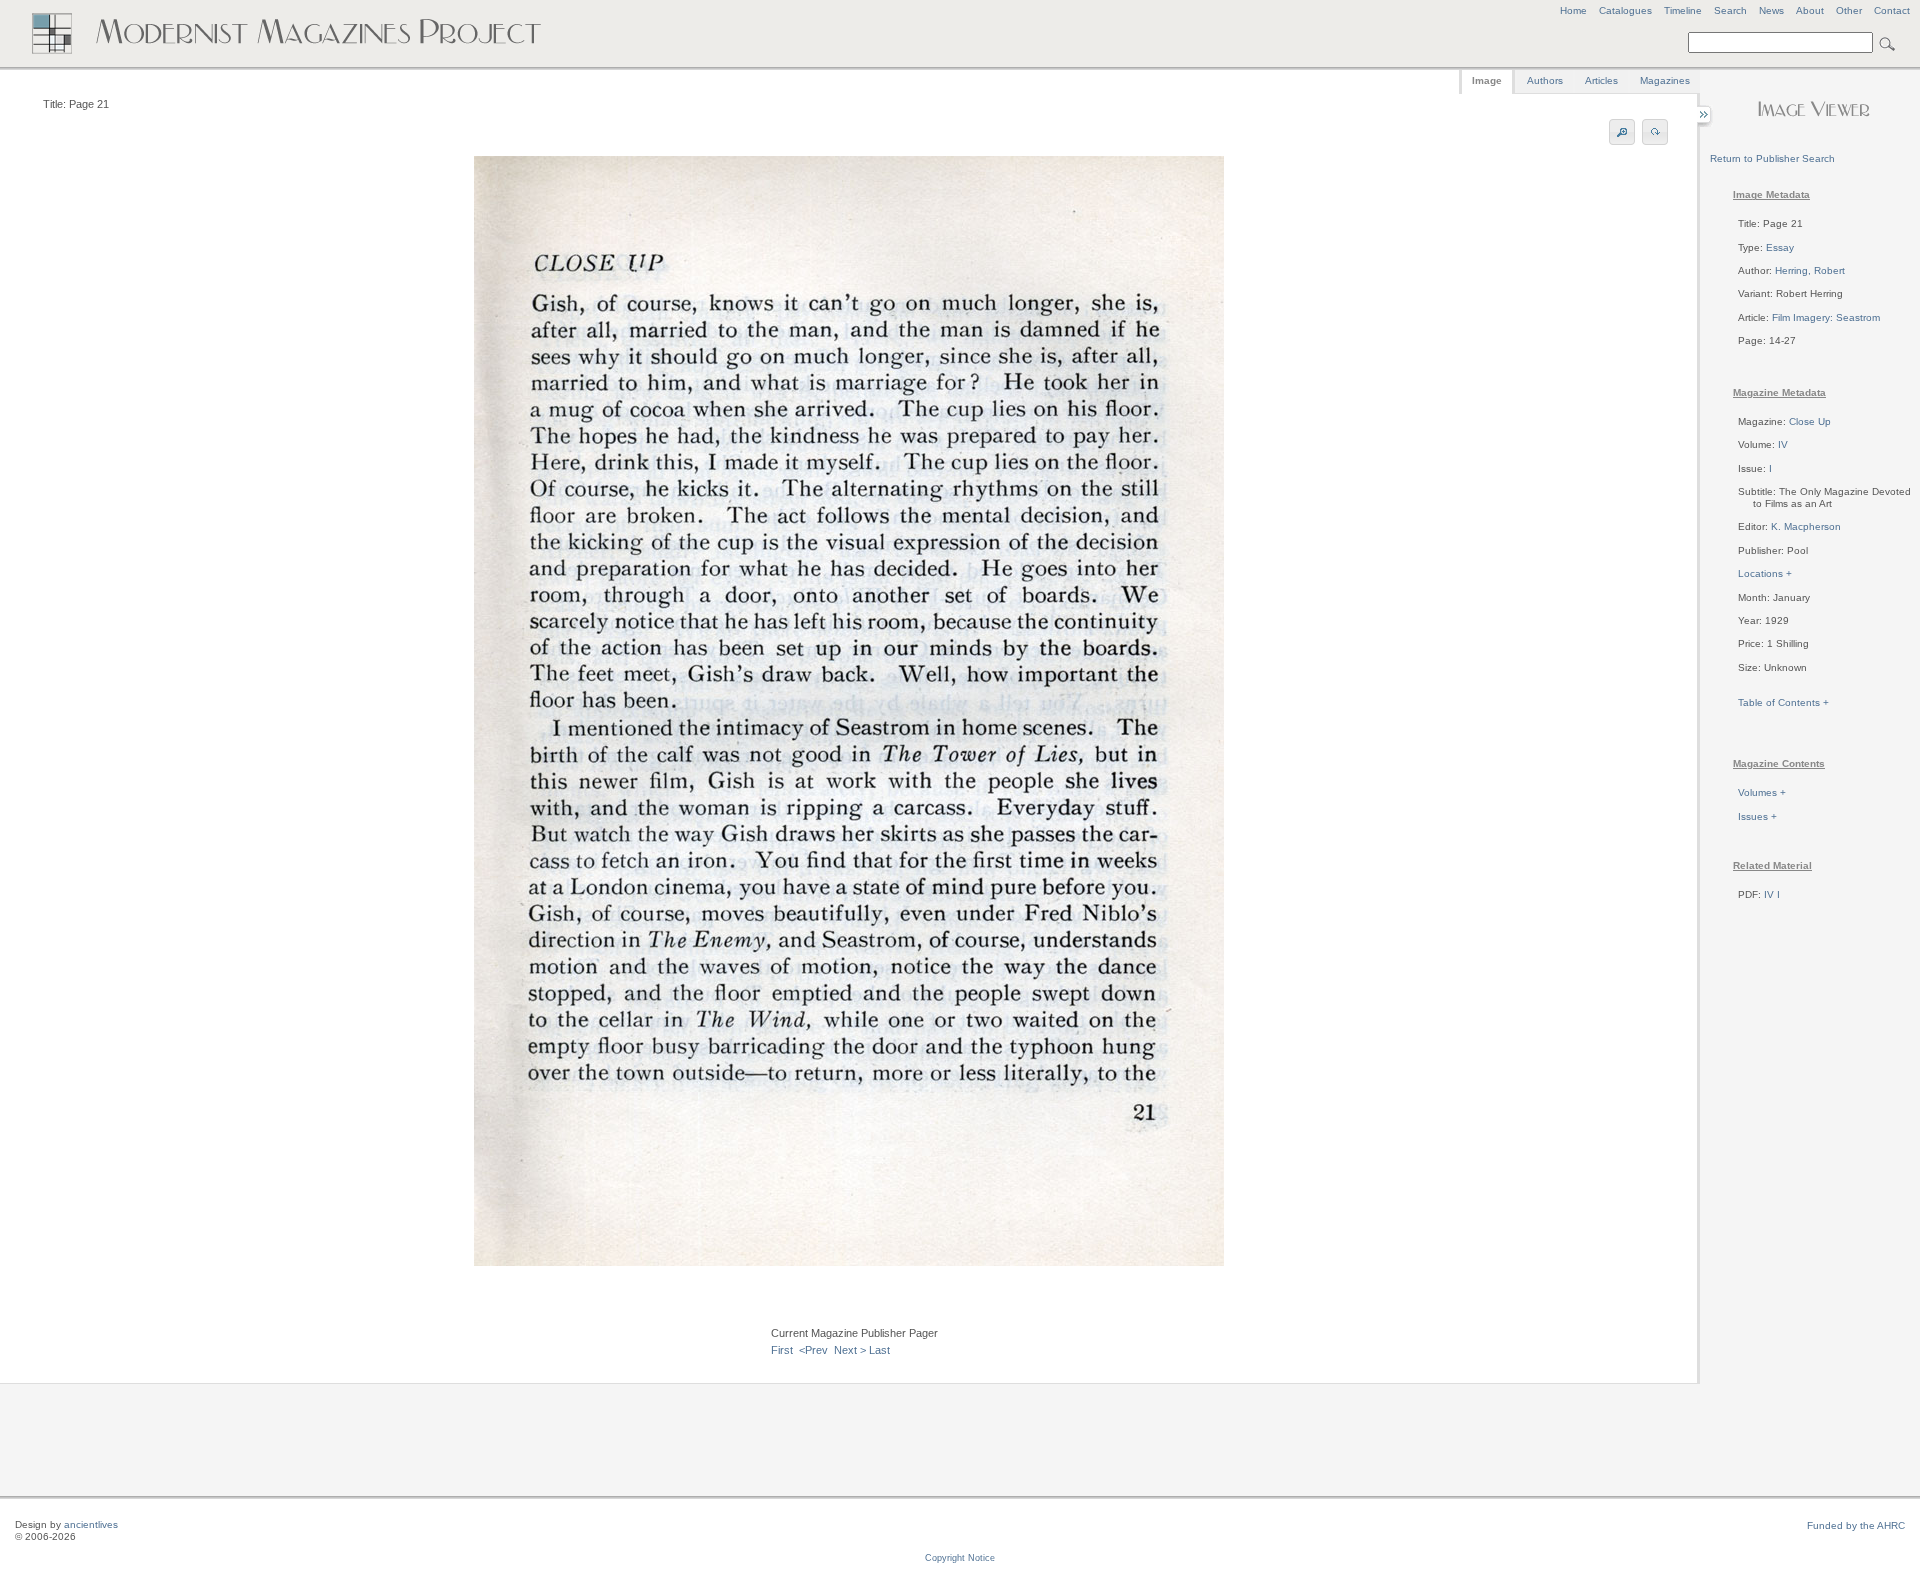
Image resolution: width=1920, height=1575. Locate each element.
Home (1573, 10)
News (1771, 10)
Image (1487, 80)
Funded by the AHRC (1856, 1525)
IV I (1772, 894)
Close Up (1810, 421)
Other (1849, 10)
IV (1783, 444)
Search (1730, 10)
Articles (1601, 80)
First (782, 1350)
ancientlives (91, 1524)
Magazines (1665, 80)
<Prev (813, 1350)
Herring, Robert (1810, 270)
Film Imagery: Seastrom (1826, 317)
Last (879, 1350)
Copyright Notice (960, 1558)
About (1810, 10)
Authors (1545, 80)
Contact (1892, 10)
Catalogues (1625, 10)
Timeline (1683, 10)
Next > (850, 1350)
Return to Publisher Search (1772, 158)
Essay (1780, 247)
